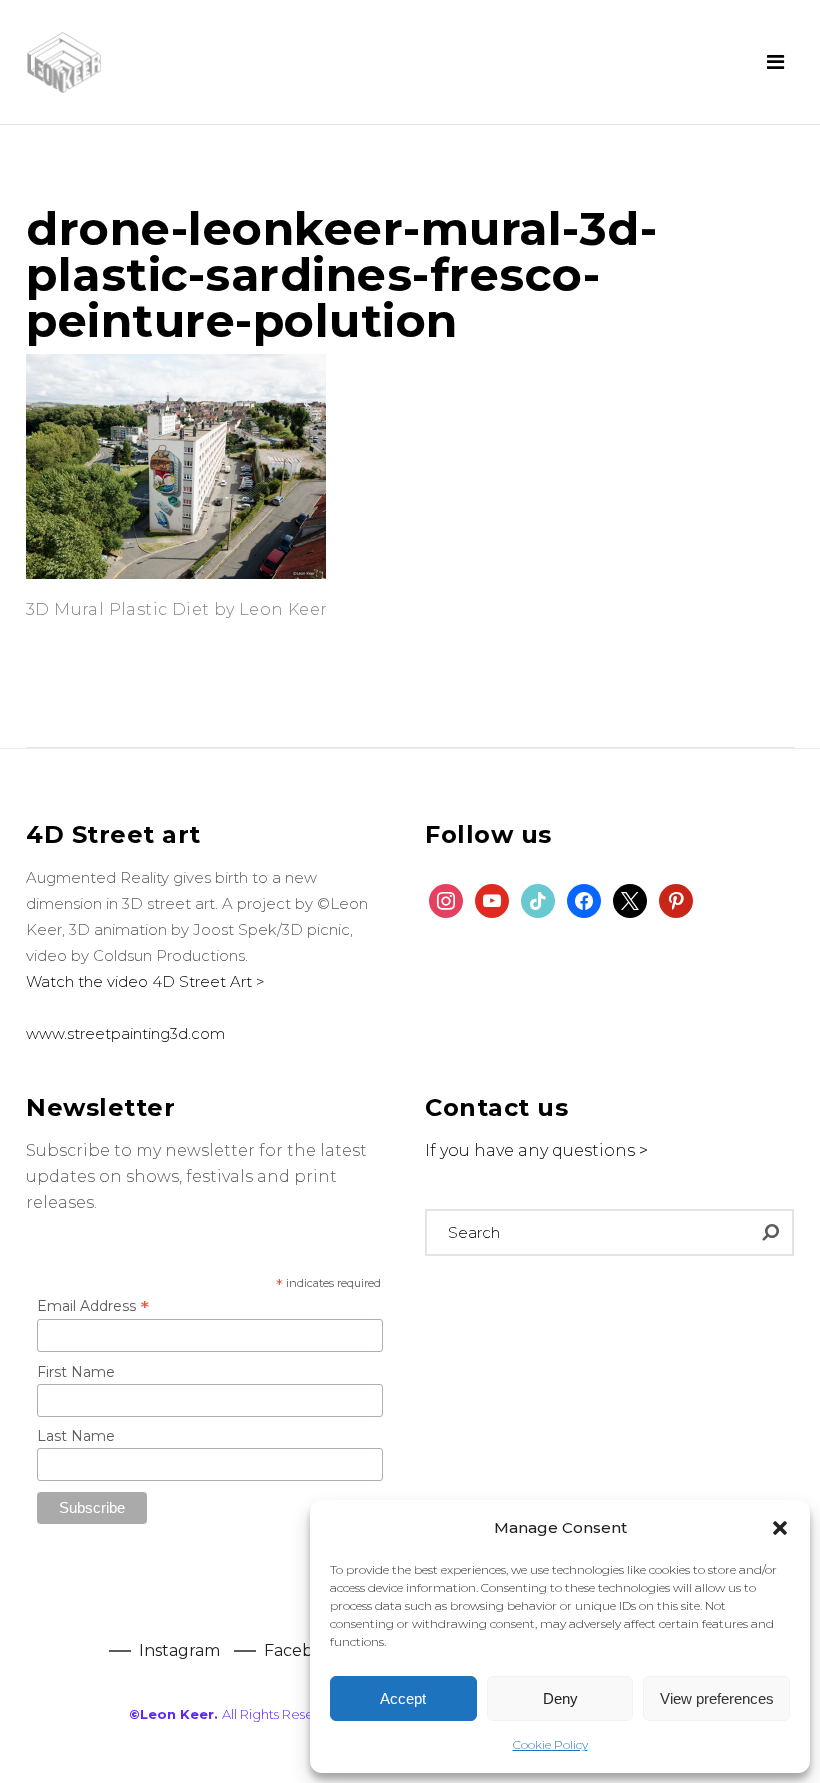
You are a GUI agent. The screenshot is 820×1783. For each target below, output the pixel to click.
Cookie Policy (550, 1744)
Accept (403, 1698)
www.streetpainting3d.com (125, 1033)
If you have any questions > (536, 1150)
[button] (780, 1528)
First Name (76, 1372)
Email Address (93, 1306)
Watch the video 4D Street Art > (145, 981)
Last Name (76, 1436)
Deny (560, 1698)
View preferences (717, 1698)
